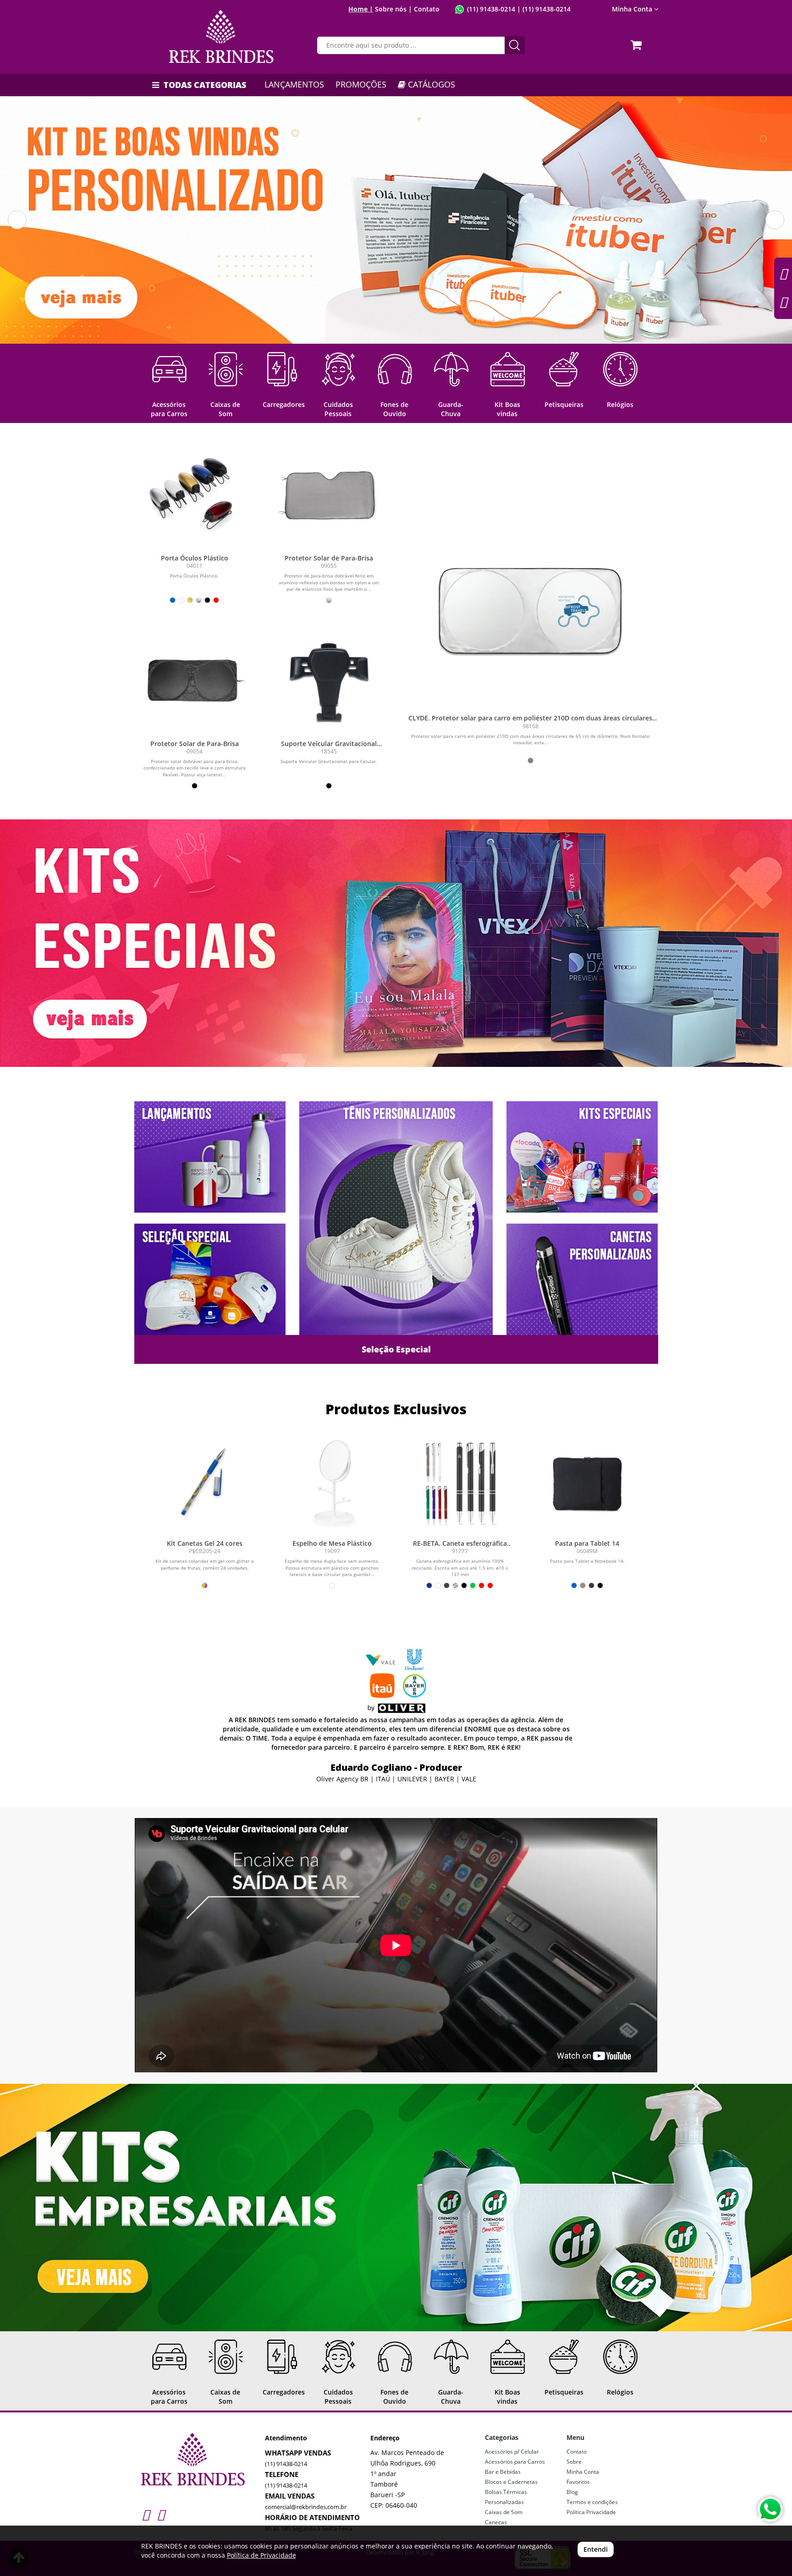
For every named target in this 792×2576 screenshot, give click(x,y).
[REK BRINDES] (222, 37)
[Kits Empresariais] (396, 2208)
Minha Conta (583, 2472)
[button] (17, 220)
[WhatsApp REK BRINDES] (770, 2509)
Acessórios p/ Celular (512, 2452)
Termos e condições (592, 2502)
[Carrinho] (638, 42)
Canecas (496, 2522)
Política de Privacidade (261, 2555)
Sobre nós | (393, 9)
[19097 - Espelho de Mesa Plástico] (332, 1483)
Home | (361, 9)
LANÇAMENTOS (294, 84)
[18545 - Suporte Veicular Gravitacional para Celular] (329, 680)
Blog (572, 2492)
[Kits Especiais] (396, 943)
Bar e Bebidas (503, 2472)
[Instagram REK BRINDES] (146, 2514)
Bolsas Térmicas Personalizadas (506, 2497)
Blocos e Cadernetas (511, 2482)
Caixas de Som (504, 2512)
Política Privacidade (591, 2512)
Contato (427, 9)
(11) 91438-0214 (491, 9)
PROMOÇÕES (361, 84)
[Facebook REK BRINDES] (161, 2514)
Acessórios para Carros (515, 2462)
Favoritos (578, 2482)
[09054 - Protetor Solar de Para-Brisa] (195, 680)
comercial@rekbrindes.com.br (306, 2507)
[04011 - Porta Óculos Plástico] (195, 495)
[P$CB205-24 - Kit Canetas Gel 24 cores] (205, 1483)
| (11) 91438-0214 (543, 9)
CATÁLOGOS (430, 84)
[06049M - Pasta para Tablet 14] (587, 1483)
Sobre (574, 2462)
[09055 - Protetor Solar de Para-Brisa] (329, 495)
